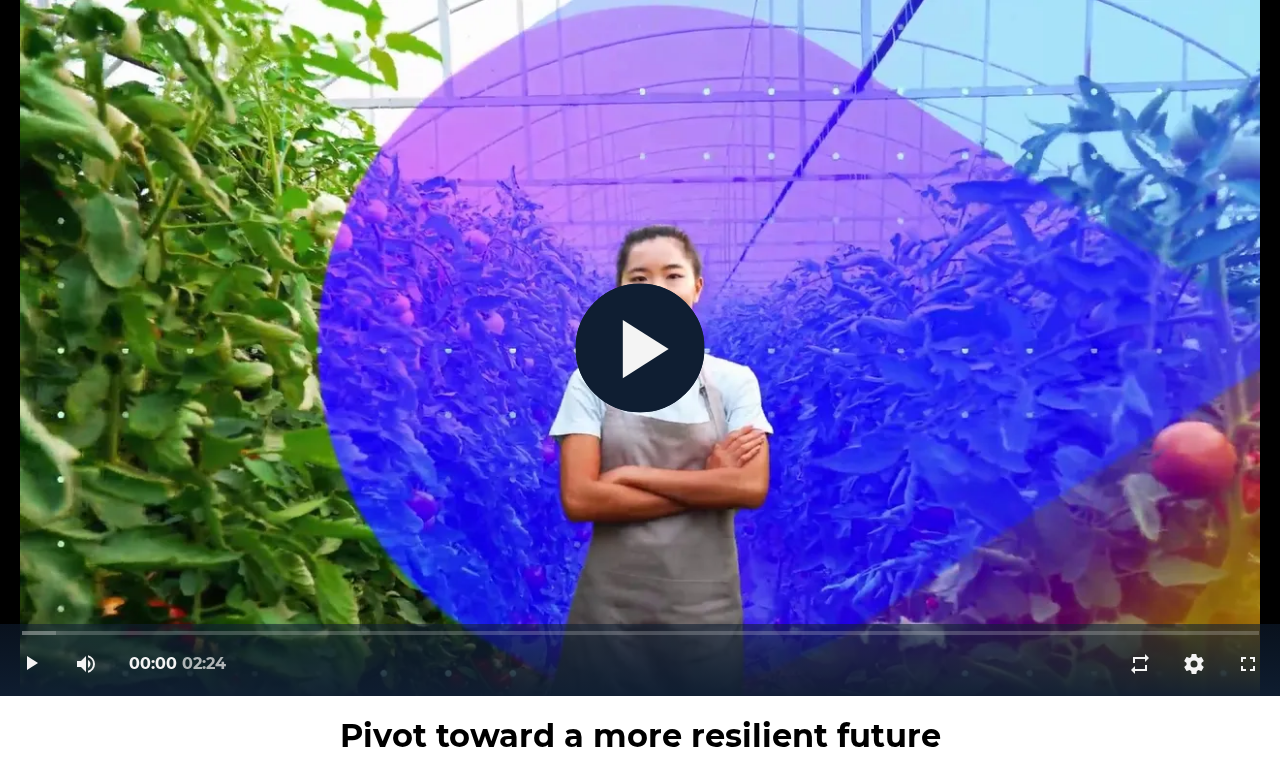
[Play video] (32, 664)
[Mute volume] (86, 664)
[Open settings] (1194, 664)
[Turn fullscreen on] (1248, 664)
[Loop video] (1140, 664)
